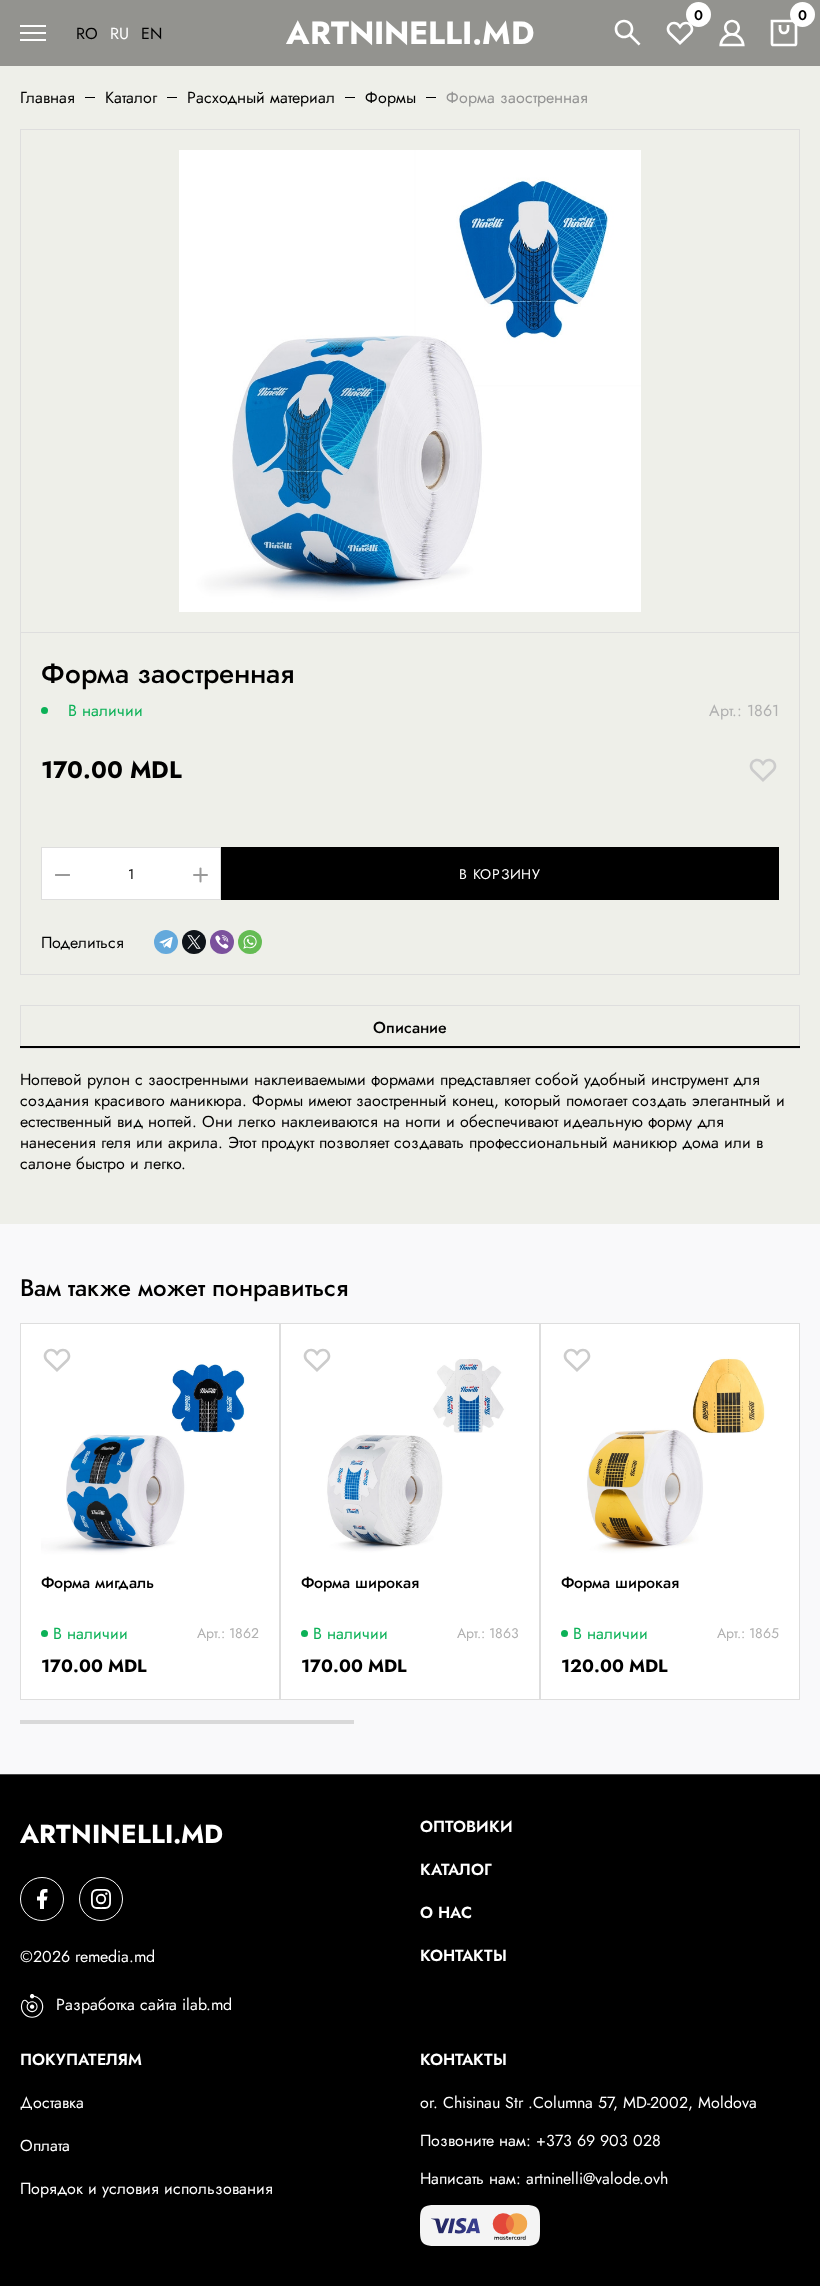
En (151, 33)
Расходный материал (261, 97)
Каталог (131, 97)
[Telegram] (166, 942)
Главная (47, 97)
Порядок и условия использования (146, 2188)
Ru (119, 33)
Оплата (45, 2145)
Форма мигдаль (97, 1583)
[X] (194, 942)
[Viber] (222, 942)
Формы (390, 97)
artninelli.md (410, 33)
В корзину (499, 874)
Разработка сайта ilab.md (144, 2004)
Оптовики (466, 1826)
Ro (87, 33)
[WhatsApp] (250, 942)
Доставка (52, 2102)
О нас (446, 1912)
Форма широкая (360, 1583)
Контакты (463, 1955)
